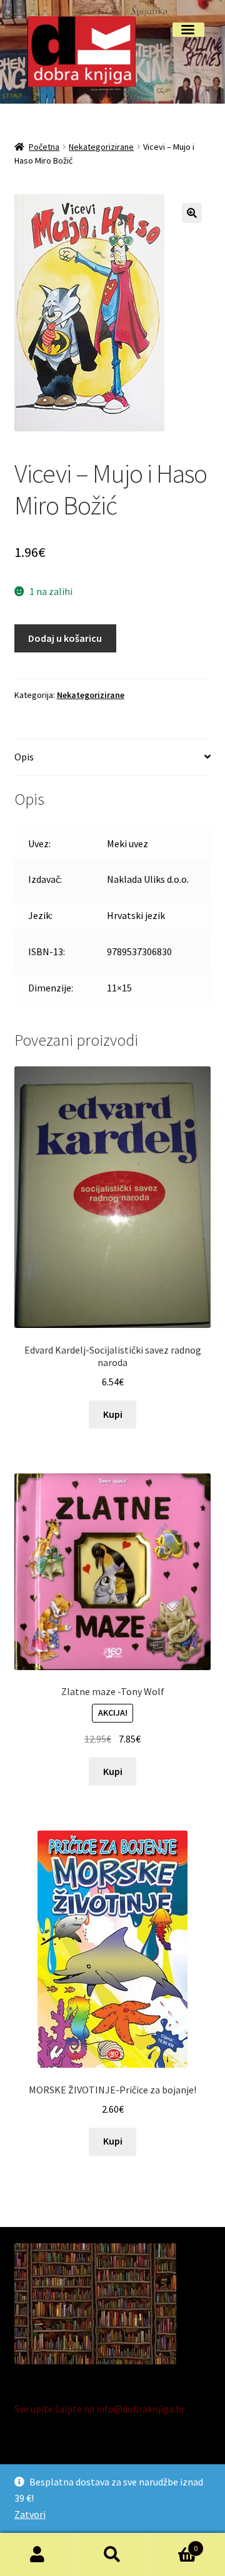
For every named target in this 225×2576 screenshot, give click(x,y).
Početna (44, 147)
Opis (24, 757)
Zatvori (30, 2514)
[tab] (113, 758)
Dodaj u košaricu (65, 638)
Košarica (174, 2544)
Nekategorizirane (101, 147)
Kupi (113, 1414)
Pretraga (112, 2555)
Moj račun (37, 2555)
